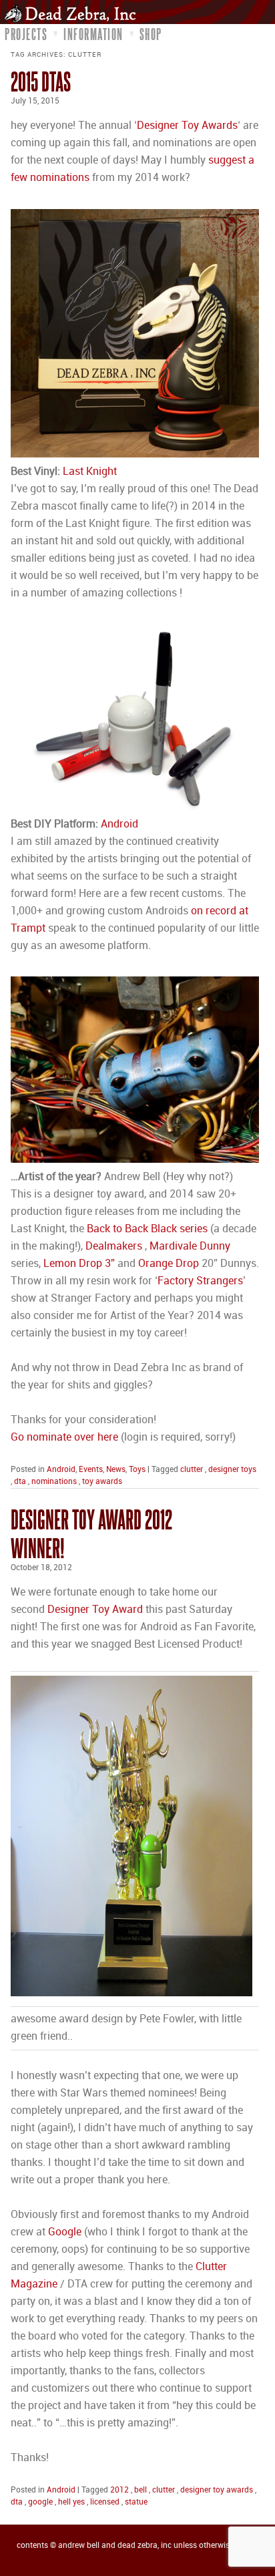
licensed (105, 2502)
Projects (26, 34)
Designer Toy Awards (187, 126)
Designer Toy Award (95, 1610)
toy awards (102, 1482)
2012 (119, 2490)
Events (91, 1470)
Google (66, 2232)
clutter (192, 1470)
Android (119, 824)
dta (20, 1482)
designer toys (232, 1470)
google (40, 2502)
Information (93, 34)
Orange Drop (169, 1264)
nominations (54, 1482)
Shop (151, 34)
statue (136, 2502)
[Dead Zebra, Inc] (74, 13)
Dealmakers (114, 1247)
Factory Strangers (200, 1281)
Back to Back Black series (147, 1229)
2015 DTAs (41, 81)
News (116, 1470)
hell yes (71, 2502)
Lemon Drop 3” (79, 1264)
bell (141, 2490)
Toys (137, 1470)
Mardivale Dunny (190, 1247)
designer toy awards (217, 2490)
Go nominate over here (64, 1438)
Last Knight (90, 472)
